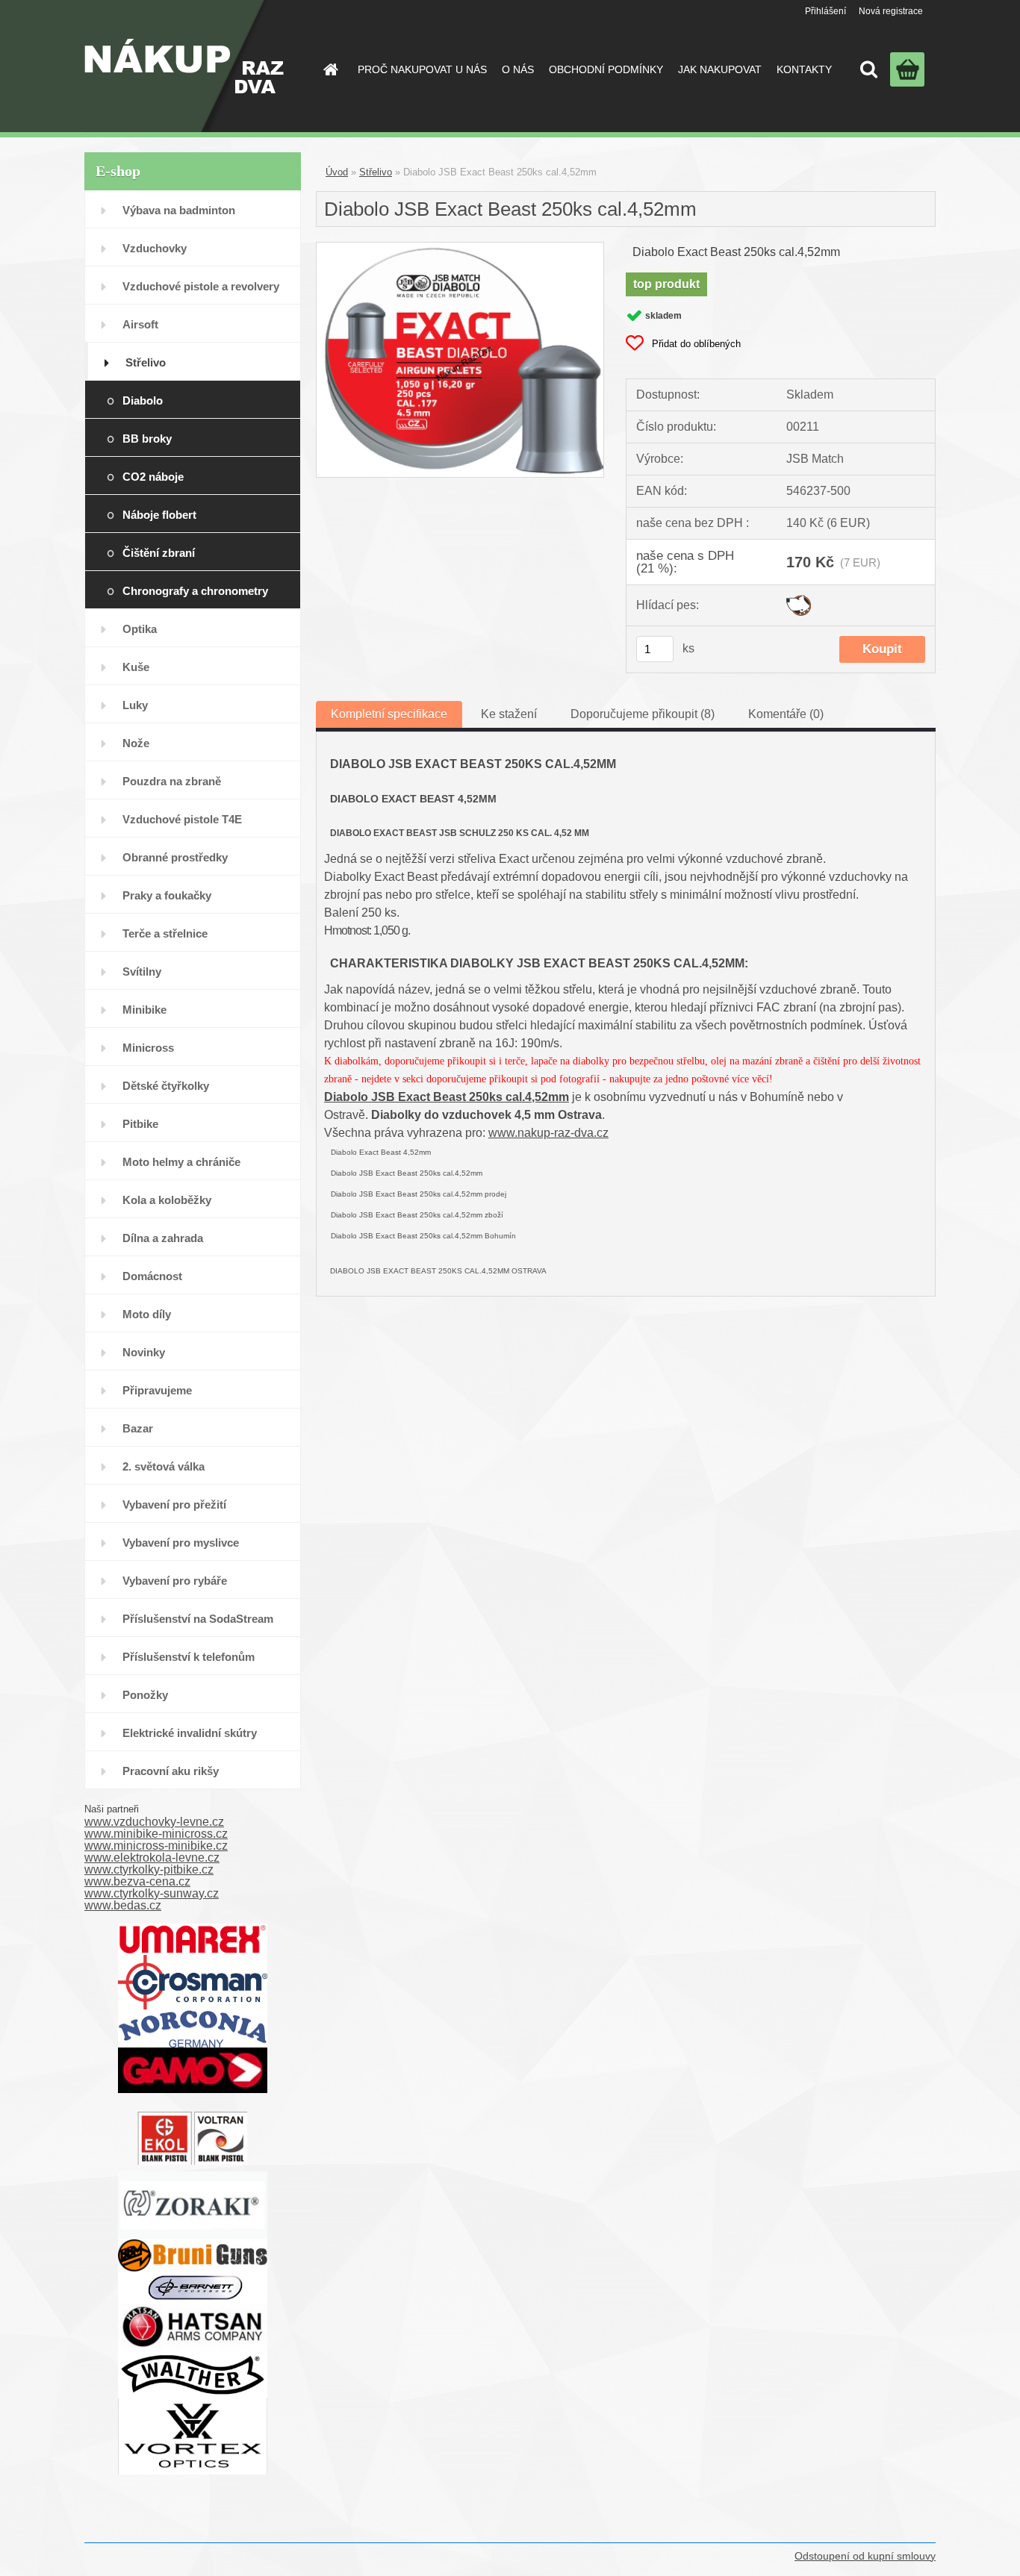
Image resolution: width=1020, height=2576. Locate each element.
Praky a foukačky (167, 895)
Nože (136, 743)
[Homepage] (329, 69)
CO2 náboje (153, 477)
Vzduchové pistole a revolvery (201, 286)
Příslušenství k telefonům (189, 1657)
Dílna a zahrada (163, 1238)
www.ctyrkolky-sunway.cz (152, 1893)
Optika (140, 629)
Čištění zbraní (159, 553)
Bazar (138, 1428)
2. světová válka (164, 1466)
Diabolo (143, 400)
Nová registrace (891, 11)
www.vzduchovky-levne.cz (154, 1822)
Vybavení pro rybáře (175, 1581)
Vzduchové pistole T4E (182, 819)
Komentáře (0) (786, 714)
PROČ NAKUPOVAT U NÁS (422, 69)
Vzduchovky (155, 248)
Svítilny (142, 972)
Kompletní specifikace (389, 714)
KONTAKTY (804, 69)
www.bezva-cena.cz (137, 1881)
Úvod (337, 172)
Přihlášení (825, 11)
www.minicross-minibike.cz (156, 1846)
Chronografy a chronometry (195, 591)
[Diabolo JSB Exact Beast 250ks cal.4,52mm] (460, 248)
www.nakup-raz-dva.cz (548, 1133)
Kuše (136, 667)
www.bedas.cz (123, 1905)
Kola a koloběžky (167, 1200)
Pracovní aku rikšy (171, 1771)
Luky (135, 705)
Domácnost (152, 1276)
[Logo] (184, 66)
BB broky (147, 439)
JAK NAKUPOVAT (720, 69)
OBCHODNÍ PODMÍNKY (606, 69)
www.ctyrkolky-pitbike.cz (149, 1869)
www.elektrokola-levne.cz (152, 1858)
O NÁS (518, 69)
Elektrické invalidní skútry (190, 1733)
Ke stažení (509, 714)
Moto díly (147, 1314)
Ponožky (145, 1695)
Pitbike (140, 1124)
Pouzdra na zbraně (172, 781)
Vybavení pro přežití (174, 1504)
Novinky (144, 1352)
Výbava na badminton (179, 210)
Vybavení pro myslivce (181, 1543)
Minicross (148, 1048)
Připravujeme (157, 1390)
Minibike (144, 1010)
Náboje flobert (159, 515)
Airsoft (140, 324)
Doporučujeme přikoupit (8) (643, 714)
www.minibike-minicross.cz (156, 1834)
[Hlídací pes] (799, 601)
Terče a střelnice (165, 933)
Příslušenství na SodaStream (198, 1619)
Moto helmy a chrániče (181, 1162)
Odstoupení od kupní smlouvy (865, 2556)
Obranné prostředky (175, 857)
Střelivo (146, 362)
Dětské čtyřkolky (166, 1086)
